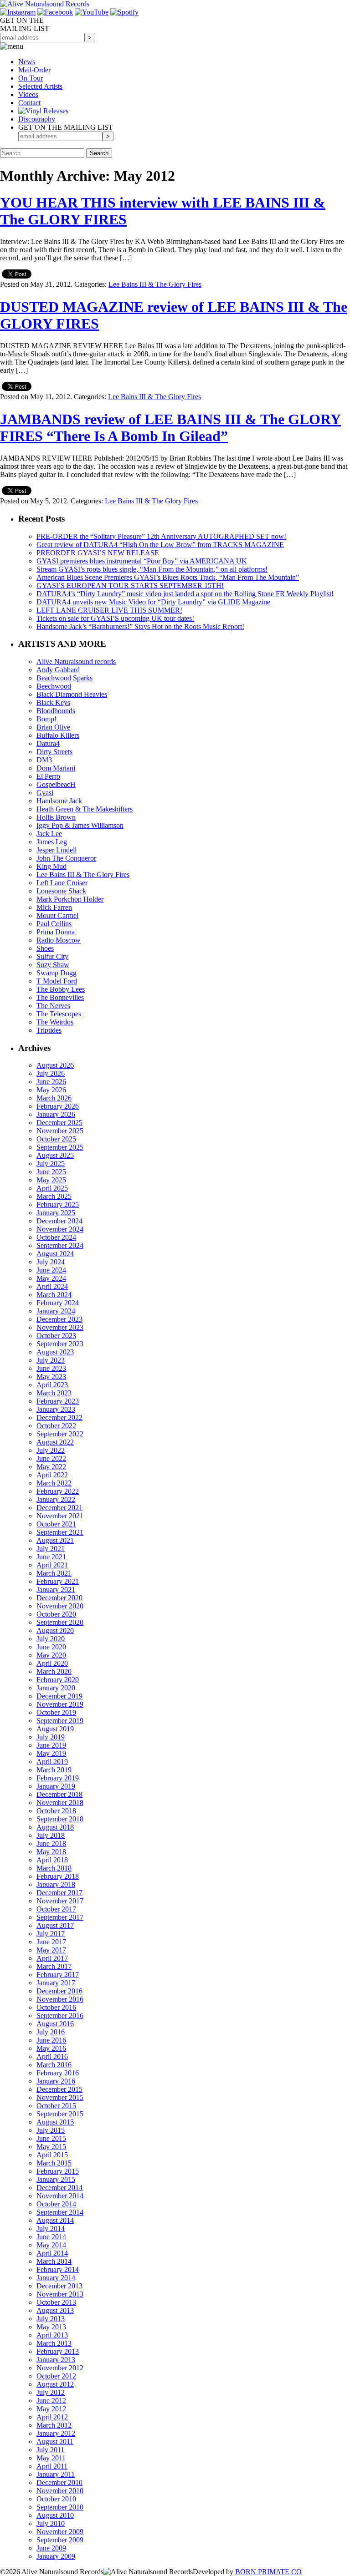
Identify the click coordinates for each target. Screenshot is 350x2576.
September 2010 (60, 2507)
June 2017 (51, 1942)
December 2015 (59, 2089)
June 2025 (51, 1172)
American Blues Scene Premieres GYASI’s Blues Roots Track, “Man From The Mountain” (168, 577)
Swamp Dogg (57, 973)
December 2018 (59, 1794)
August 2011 (55, 2442)
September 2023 (60, 1344)
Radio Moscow (59, 940)
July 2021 (51, 1549)
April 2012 (52, 2417)
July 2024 (51, 1262)
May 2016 (51, 2048)
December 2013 (59, 2286)
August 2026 (55, 1065)
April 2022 (52, 1475)
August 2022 (55, 1442)
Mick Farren (54, 907)
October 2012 (56, 2376)
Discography (37, 119)
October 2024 (56, 1237)
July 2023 (51, 1360)
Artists (40, 86)
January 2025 (56, 1213)
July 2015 (51, 2130)
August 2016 (55, 2024)
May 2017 (51, 1950)
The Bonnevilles (60, 997)
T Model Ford (57, 981)
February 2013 (58, 2351)
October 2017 (56, 1909)
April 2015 (52, 2155)
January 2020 (56, 1688)
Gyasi (45, 793)
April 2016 (52, 2056)
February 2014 (58, 2269)
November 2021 (60, 1516)
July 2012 (51, 2392)
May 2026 (51, 1090)
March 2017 (54, 1966)
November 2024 (60, 1229)
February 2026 (58, 1106)
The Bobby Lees (61, 989)
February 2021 (58, 1581)
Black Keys (53, 702)
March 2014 (54, 2261)
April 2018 (52, 1860)
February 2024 (58, 1303)
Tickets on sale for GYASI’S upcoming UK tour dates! (115, 618)
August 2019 (55, 1729)
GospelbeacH (56, 784)
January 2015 (56, 2179)
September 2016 (60, 2016)
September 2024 (60, 1245)
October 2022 (56, 1426)
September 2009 (60, 2540)
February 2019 (58, 1778)
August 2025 (55, 1155)
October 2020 (56, 1614)
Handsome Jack (59, 801)
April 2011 (52, 2466)
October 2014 (56, 2204)
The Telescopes (59, 1014)
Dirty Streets (54, 752)
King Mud (51, 866)
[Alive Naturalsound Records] (45, 4)
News (27, 62)
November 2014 (60, 2196)
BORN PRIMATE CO (268, 2572)
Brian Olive (53, 727)
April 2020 (52, 1663)
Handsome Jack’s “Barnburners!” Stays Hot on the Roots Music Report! (140, 626)
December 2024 (59, 1221)
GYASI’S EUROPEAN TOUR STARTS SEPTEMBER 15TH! (130, 586)
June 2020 (51, 1647)
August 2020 (55, 1630)
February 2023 (58, 1401)
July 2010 (51, 2523)
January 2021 (56, 1590)
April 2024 (52, 1286)
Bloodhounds (56, 711)
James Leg (52, 842)
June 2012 (51, 2401)
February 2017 (58, 1975)
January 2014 (56, 2278)
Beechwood (54, 686)
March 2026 (54, 1098)
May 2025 (51, 1180)
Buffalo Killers (58, 735)
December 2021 (59, 1508)
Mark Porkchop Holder (70, 899)
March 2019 (54, 1770)
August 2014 (55, 2220)
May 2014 (51, 2245)
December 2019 (59, 1696)
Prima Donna (56, 932)
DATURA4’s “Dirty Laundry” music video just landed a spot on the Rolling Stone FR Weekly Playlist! (185, 594)
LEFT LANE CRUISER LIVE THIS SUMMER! (109, 610)
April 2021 (52, 1565)
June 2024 (51, 1270)
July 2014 (51, 2229)
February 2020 (58, 1680)
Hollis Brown (56, 817)
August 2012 (55, 2384)
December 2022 (59, 1417)
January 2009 (56, 2556)
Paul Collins (54, 924)
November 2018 (60, 1803)
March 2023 (54, 1393)
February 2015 (58, 2171)
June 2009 (51, 2548)
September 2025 (60, 1147)
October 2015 (56, 2106)
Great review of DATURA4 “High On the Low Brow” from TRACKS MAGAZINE (160, 545)
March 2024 (54, 1295)
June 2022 (51, 1458)
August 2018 (55, 1827)
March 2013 (54, 2343)
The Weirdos (55, 1022)
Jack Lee (49, 834)
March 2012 (54, 2425)
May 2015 (51, 2147)
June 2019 (51, 1745)
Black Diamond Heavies (72, 694)
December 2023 (59, 1319)
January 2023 (56, 1409)
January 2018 (56, 1884)
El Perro (48, 776)
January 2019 (56, 1786)
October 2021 (56, 1524)
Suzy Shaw (53, 965)
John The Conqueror (66, 858)
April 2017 (52, 1958)
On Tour (31, 78)
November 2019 (60, 1704)
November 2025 (60, 1131)
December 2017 (59, 1893)
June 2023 (51, 1368)
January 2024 (56, 1311)
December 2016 (59, 1991)
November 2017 (60, 1901)
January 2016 (56, 2081)
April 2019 (52, 1762)
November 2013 (60, 2294)
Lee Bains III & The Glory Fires (155, 284)
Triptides (49, 1030)
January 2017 (56, 1983)
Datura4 (48, 743)
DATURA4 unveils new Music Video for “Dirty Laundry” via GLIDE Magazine (153, 602)
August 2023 (55, 1352)
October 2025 (56, 1139)
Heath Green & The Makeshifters (85, 809)
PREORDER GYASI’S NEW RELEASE (98, 553)
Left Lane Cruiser (62, 883)
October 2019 (56, 1712)
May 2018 (51, 1852)
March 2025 (54, 1196)
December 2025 (59, 1123)
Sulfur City (52, 956)
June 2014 (51, 2237)
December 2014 (59, 2188)
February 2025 (58, 1204)
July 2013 (51, 2319)
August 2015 (55, 2122)
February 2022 (58, 1491)
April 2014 (52, 2253)
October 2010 (56, 2499)
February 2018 (58, 1876)
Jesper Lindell (57, 850)
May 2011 (51, 2458)
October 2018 (56, 1811)
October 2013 (56, 2302)
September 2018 (60, 1819)
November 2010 (60, 2491)
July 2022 (51, 1450)
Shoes (45, 948)
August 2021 (55, 1540)
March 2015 (54, 2163)
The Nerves (53, 1006)
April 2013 (52, 2335)
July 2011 (50, 2450)
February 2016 (58, 2073)
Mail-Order (34, 70)
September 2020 (60, 1622)
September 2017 (60, 1917)
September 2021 (60, 1532)
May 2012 (51, 2409)
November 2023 (60, 1327)
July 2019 (51, 1737)
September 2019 (60, 1721)
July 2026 (51, 1073)
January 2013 (56, 2360)
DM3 (44, 760)
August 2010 (55, 2515)
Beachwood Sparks (64, 678)
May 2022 (51, 1467)
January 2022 (56, 1499)
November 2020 (60, 1606)
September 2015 (60, 2114)
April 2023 (52, 1385)
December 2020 (59, 1598)
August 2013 (55, 2310)
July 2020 (51, 1639)
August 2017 (55, 1925)
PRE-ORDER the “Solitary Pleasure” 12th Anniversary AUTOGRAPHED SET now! (161, 536)
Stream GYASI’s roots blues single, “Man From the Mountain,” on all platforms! (152, 569)
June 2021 (51, 1557)
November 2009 (60, 2532)
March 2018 (54, 1868)
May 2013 (51, 2327)
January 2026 (56, 1114)
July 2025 (51, 1164)
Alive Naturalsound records (76, 662)
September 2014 (60, 2212)
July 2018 (51, 1835)
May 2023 (51, 1377)
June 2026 (51, 1082)
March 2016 (54, 2065)
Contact (29, 103)
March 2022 (54, 1483)
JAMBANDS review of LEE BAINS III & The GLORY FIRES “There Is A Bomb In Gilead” (170, 428)
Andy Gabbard (58, 670)
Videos (28, 94)
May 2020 (51, 1655)
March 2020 (54, 1671)
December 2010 (59, 2482)
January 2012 (56, 2433)
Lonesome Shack (61, 891)
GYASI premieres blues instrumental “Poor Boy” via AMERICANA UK (142, 561)
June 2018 (51, 1843)
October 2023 (56, 1336)
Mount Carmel (57, 915)
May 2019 (51, 1753)
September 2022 (60, 1434)
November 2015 (60, 2097)
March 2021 (54, 1573)
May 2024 (51, 1278)
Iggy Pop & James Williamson (80, 825)
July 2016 (51, 2032)
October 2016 (56, 2007)
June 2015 (51, 2138)
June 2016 (51, 2040)
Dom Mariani (56, 768)
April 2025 (52, 1188)
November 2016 (60, 1999)
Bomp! (46, 719)
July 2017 (51, 1934)
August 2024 (55, 1254)
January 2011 (56, 2474)
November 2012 (60, 2368)
